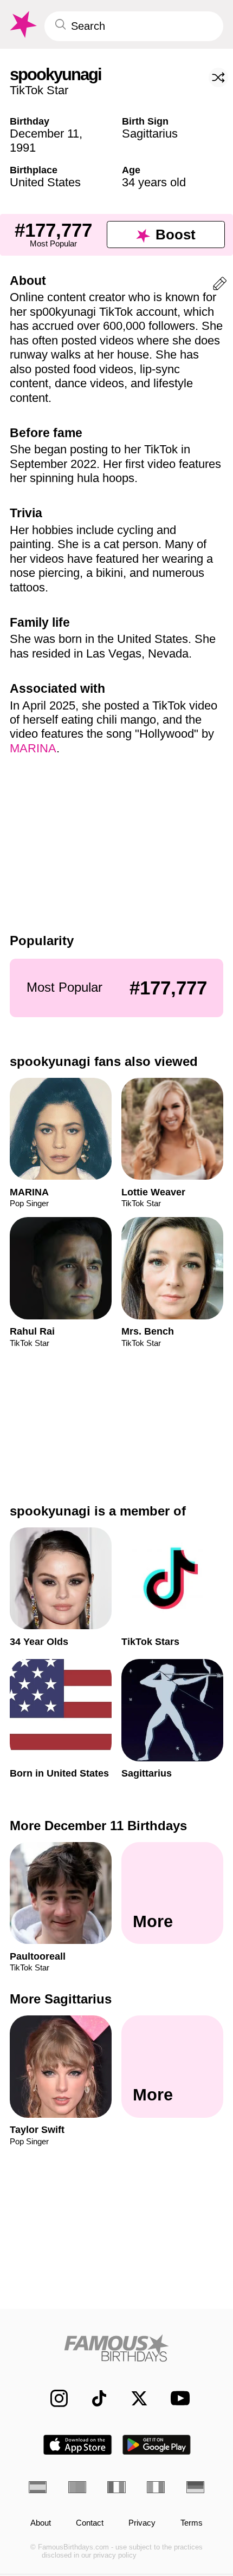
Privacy (142, 2523)
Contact (90, 2523)
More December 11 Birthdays (98, 1826)
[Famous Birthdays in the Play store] (157, 2445)
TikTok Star (39, 90)
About (41, 2523)
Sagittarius (150, 134)
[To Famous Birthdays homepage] (22, 25)
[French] (116, 2487)
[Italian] (156, 2487)
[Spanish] (38, 2487)
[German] (195, 2487)
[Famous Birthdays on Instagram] (53, 2398)
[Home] (116, 2348)
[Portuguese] (77, 2487)
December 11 (44, 134)
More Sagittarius (61, 1999)
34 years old (154, 182)
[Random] (218, 77)
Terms (192, 2523)
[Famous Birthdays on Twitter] (133, 2398)
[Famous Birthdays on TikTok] (93, 2398)
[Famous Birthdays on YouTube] (177, 2398)
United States (45, 182)
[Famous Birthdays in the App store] (77, 2445)
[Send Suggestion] (220, 286)
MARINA (33, 748)
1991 (23, 148)
